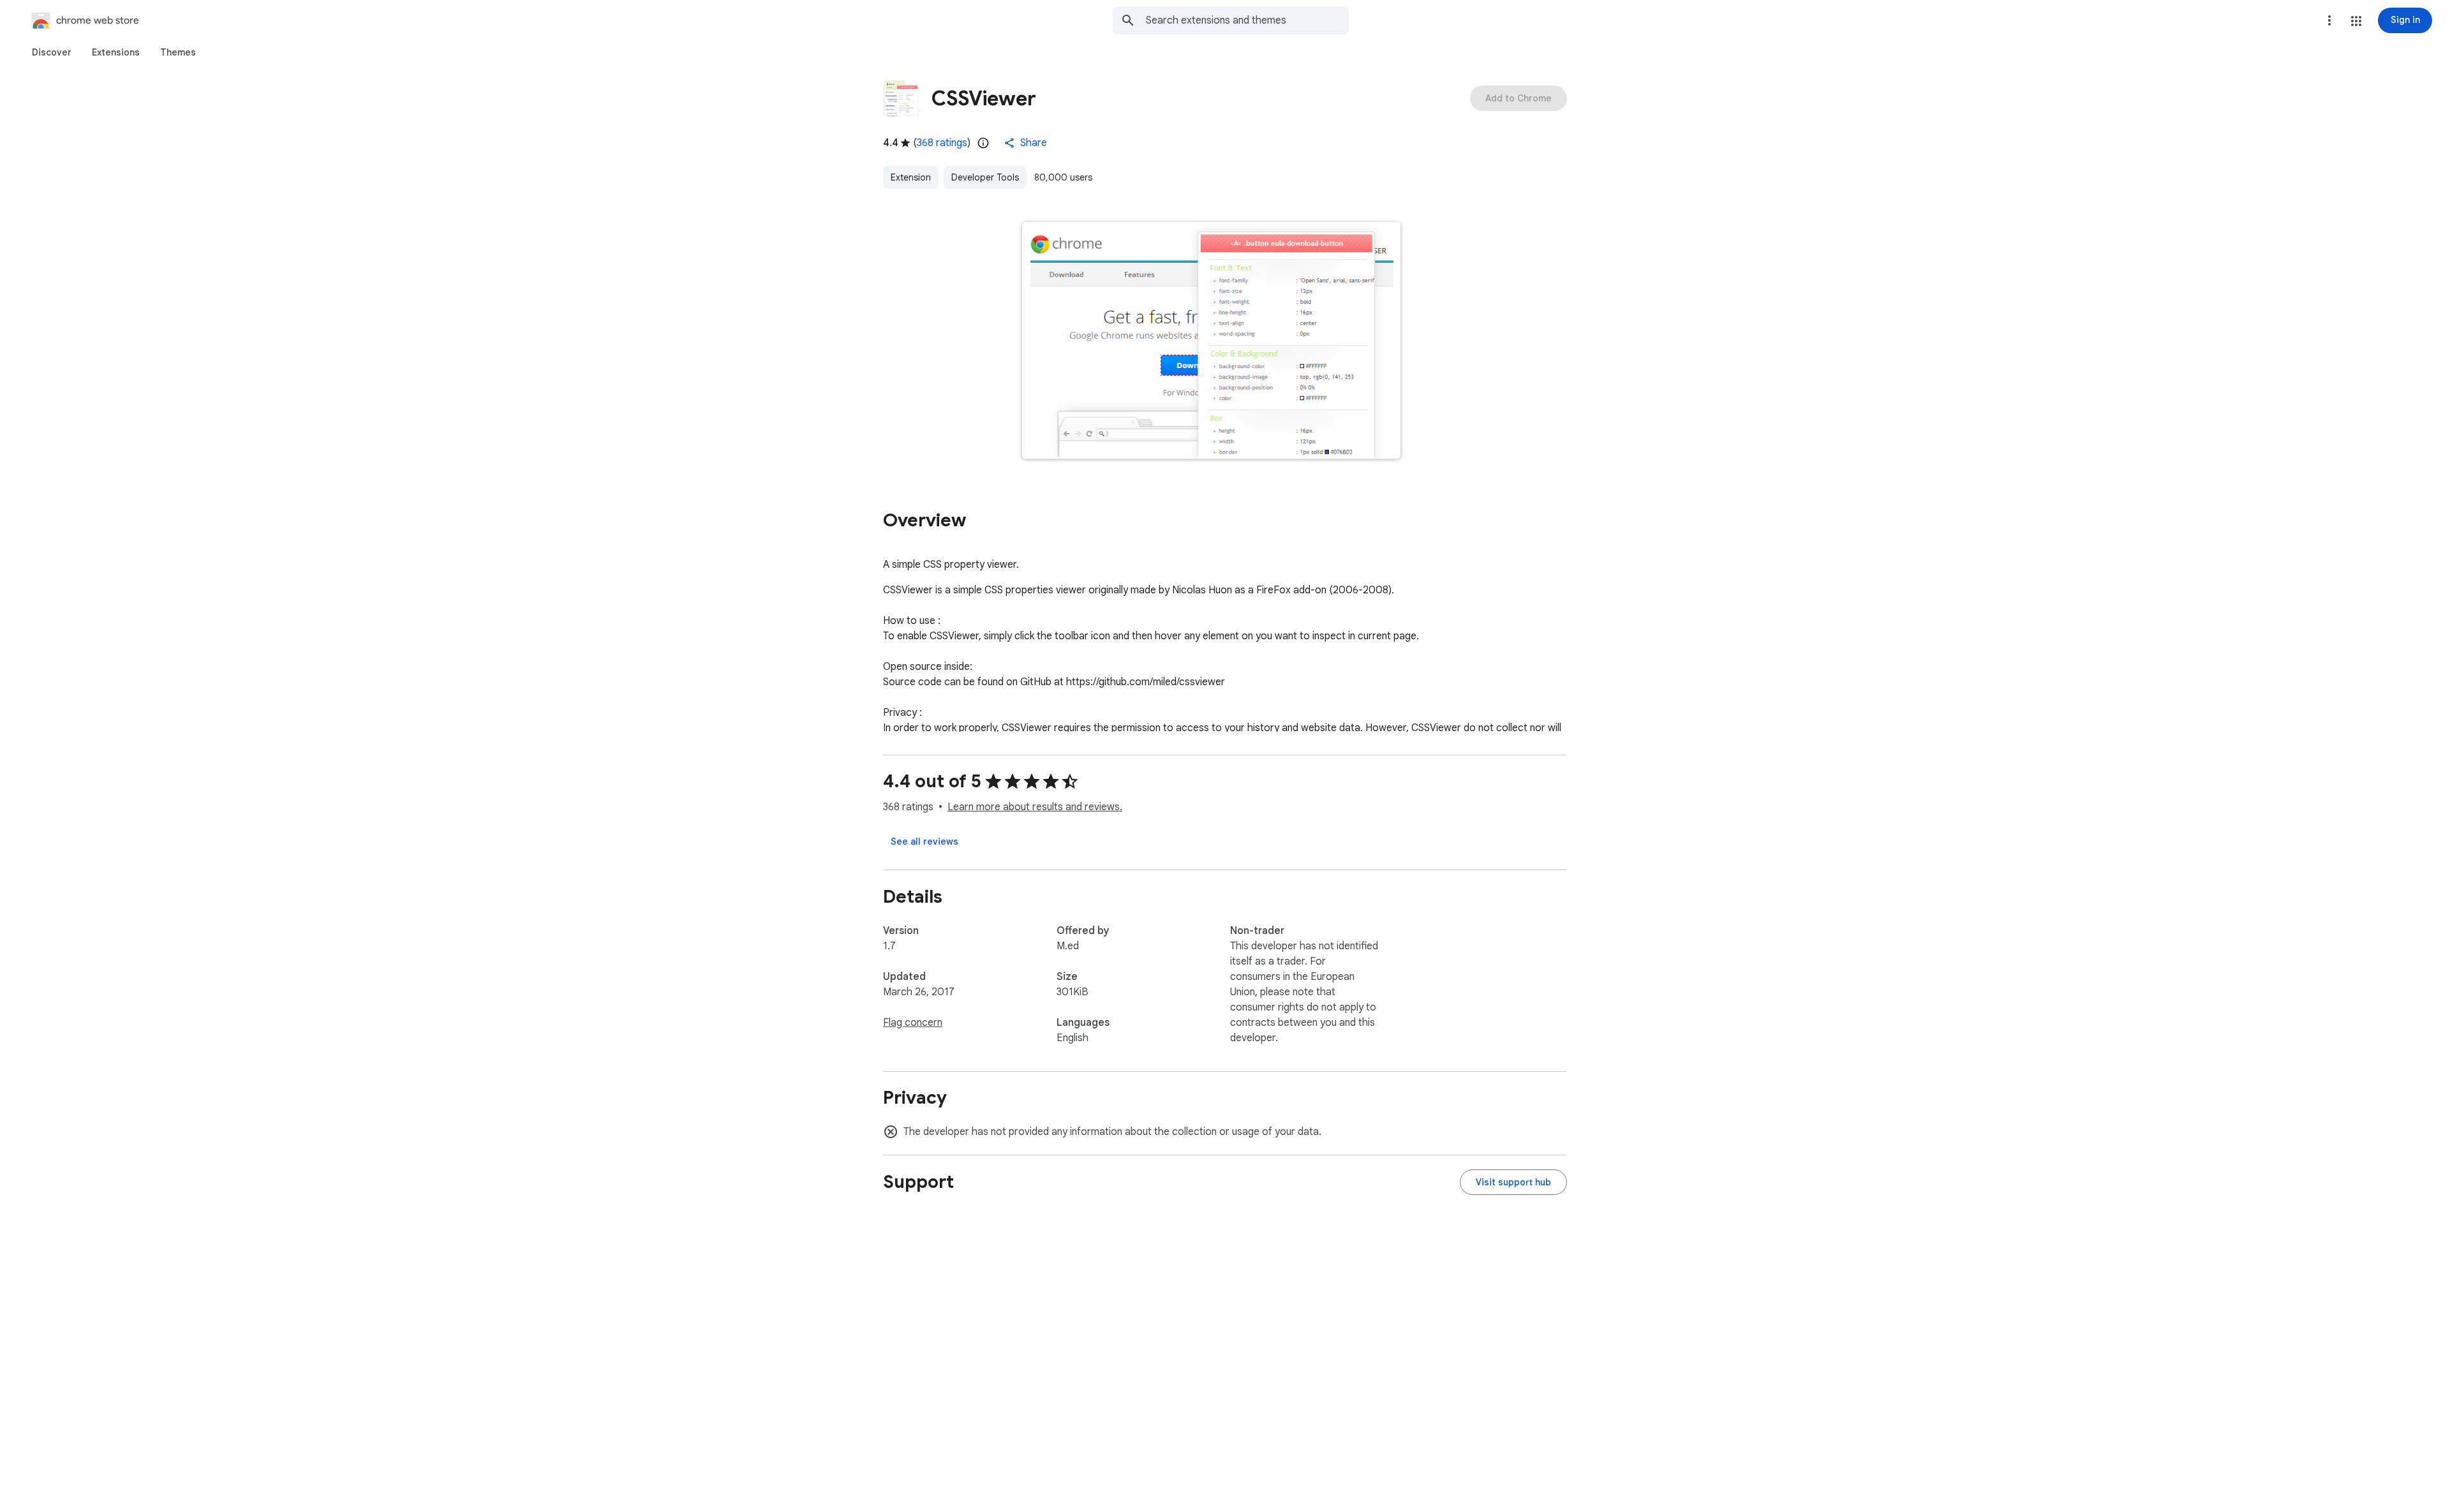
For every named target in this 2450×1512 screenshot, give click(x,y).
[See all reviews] (924, 841)
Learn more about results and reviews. (1035, 807)
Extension (911, 177)
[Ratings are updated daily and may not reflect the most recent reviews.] (983, 143)
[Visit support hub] (1513, 1182)
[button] (2356, 21)
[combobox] (1247, 20)
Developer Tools (985, 177)
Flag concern (913, 1023)
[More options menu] (2329, 20)
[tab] (52, 52)
